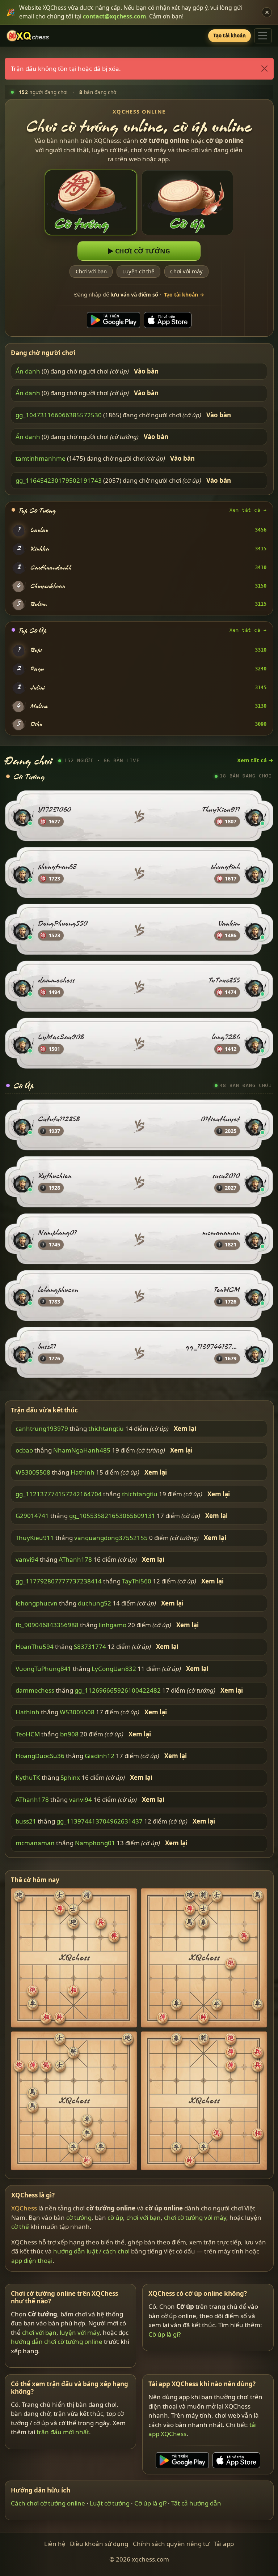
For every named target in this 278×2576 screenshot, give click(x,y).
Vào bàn (146, 371)
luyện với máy (80, 2332)
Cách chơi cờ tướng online (48, 2503)
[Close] (264, 69)
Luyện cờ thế (138, 272)
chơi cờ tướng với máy (195, 2217)
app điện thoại (32, 2261)
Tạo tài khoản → (184, 295)
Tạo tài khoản (230, 35)
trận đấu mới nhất (63, 2432)
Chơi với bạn (91, 272)
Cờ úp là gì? (165, 2334)
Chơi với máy (186, 272)
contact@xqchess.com (115, 16)
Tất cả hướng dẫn (196, 2503)
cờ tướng (79, 2217)
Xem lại (185, 1429)
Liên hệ (55, 2544)
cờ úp (115, 2217)
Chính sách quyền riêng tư (171, 2544)
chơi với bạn (144, 2217)
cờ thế (20, 2227)
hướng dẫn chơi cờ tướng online (57, 2342)
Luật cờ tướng (110, 2503)
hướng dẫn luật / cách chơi (91, 2251)
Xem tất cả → (248, 510)
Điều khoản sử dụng (99, 2544)
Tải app (224, 2544)
